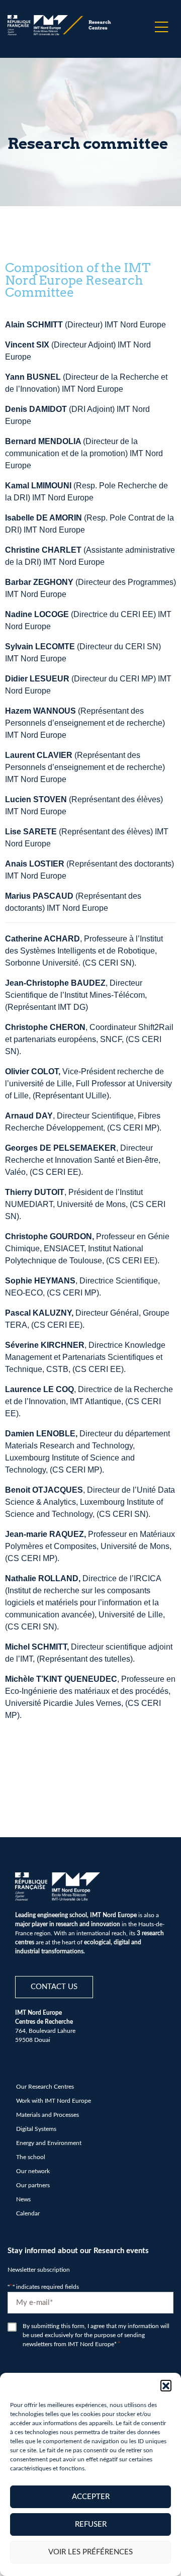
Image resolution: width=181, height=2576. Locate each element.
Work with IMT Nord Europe (54, 2101)
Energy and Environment (49, 2143)
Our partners (33, 2185)
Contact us (54, 1987)
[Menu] (161, 27)
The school (31, 2157)
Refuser (91, 2524)
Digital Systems (36, 2129)
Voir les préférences (90, 2552)
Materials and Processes (48, 2115)
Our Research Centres (45, 2087)
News (23, 2199)
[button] (166, 2385)
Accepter (91, 2497)
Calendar (28, 2213)
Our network (33, 2171)
